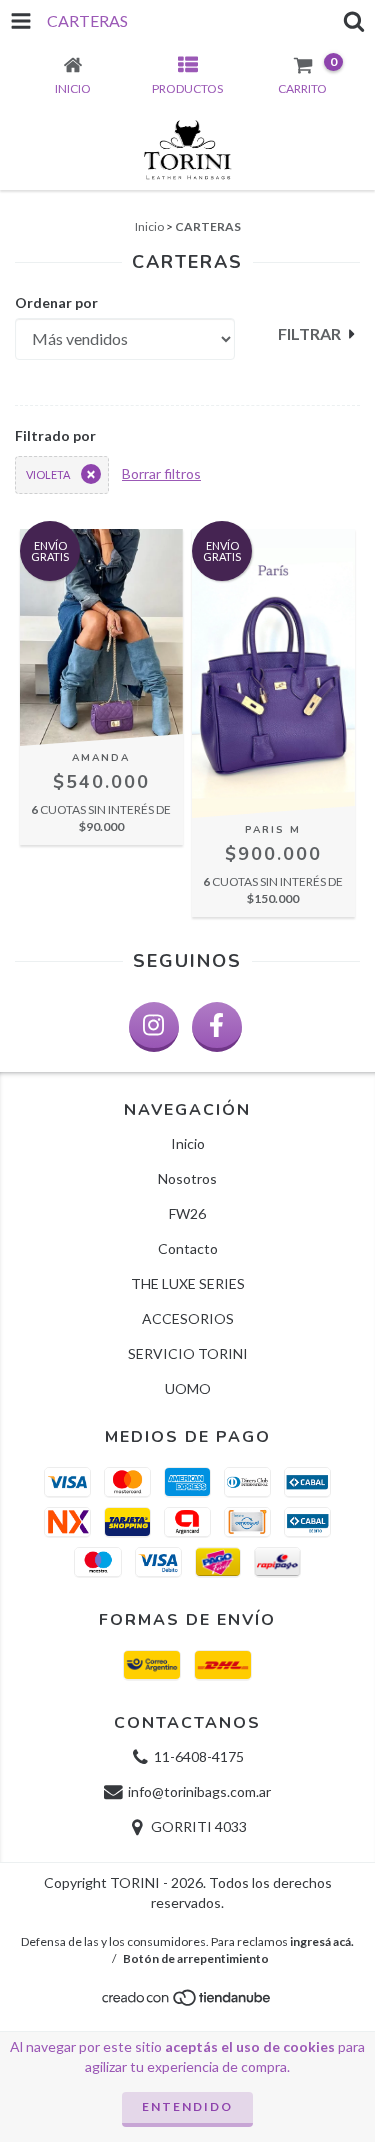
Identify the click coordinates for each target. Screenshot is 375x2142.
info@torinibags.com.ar (199, 1791)
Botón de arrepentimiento (196, 1958)
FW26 (187, 1213)
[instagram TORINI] (154, 1027)
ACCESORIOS (188, 1318)
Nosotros (187, 1178)
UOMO (188, 1388)
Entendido (187, 2106)
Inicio (149, 226)
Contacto (188, 1248)
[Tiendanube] (187, 2002)
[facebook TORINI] (217, 1027)
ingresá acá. (322, 1941)
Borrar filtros (161, 473)
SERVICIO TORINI (188, 1353)
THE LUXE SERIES (188, 1283)
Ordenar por (56, 302)
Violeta (48, 474)
